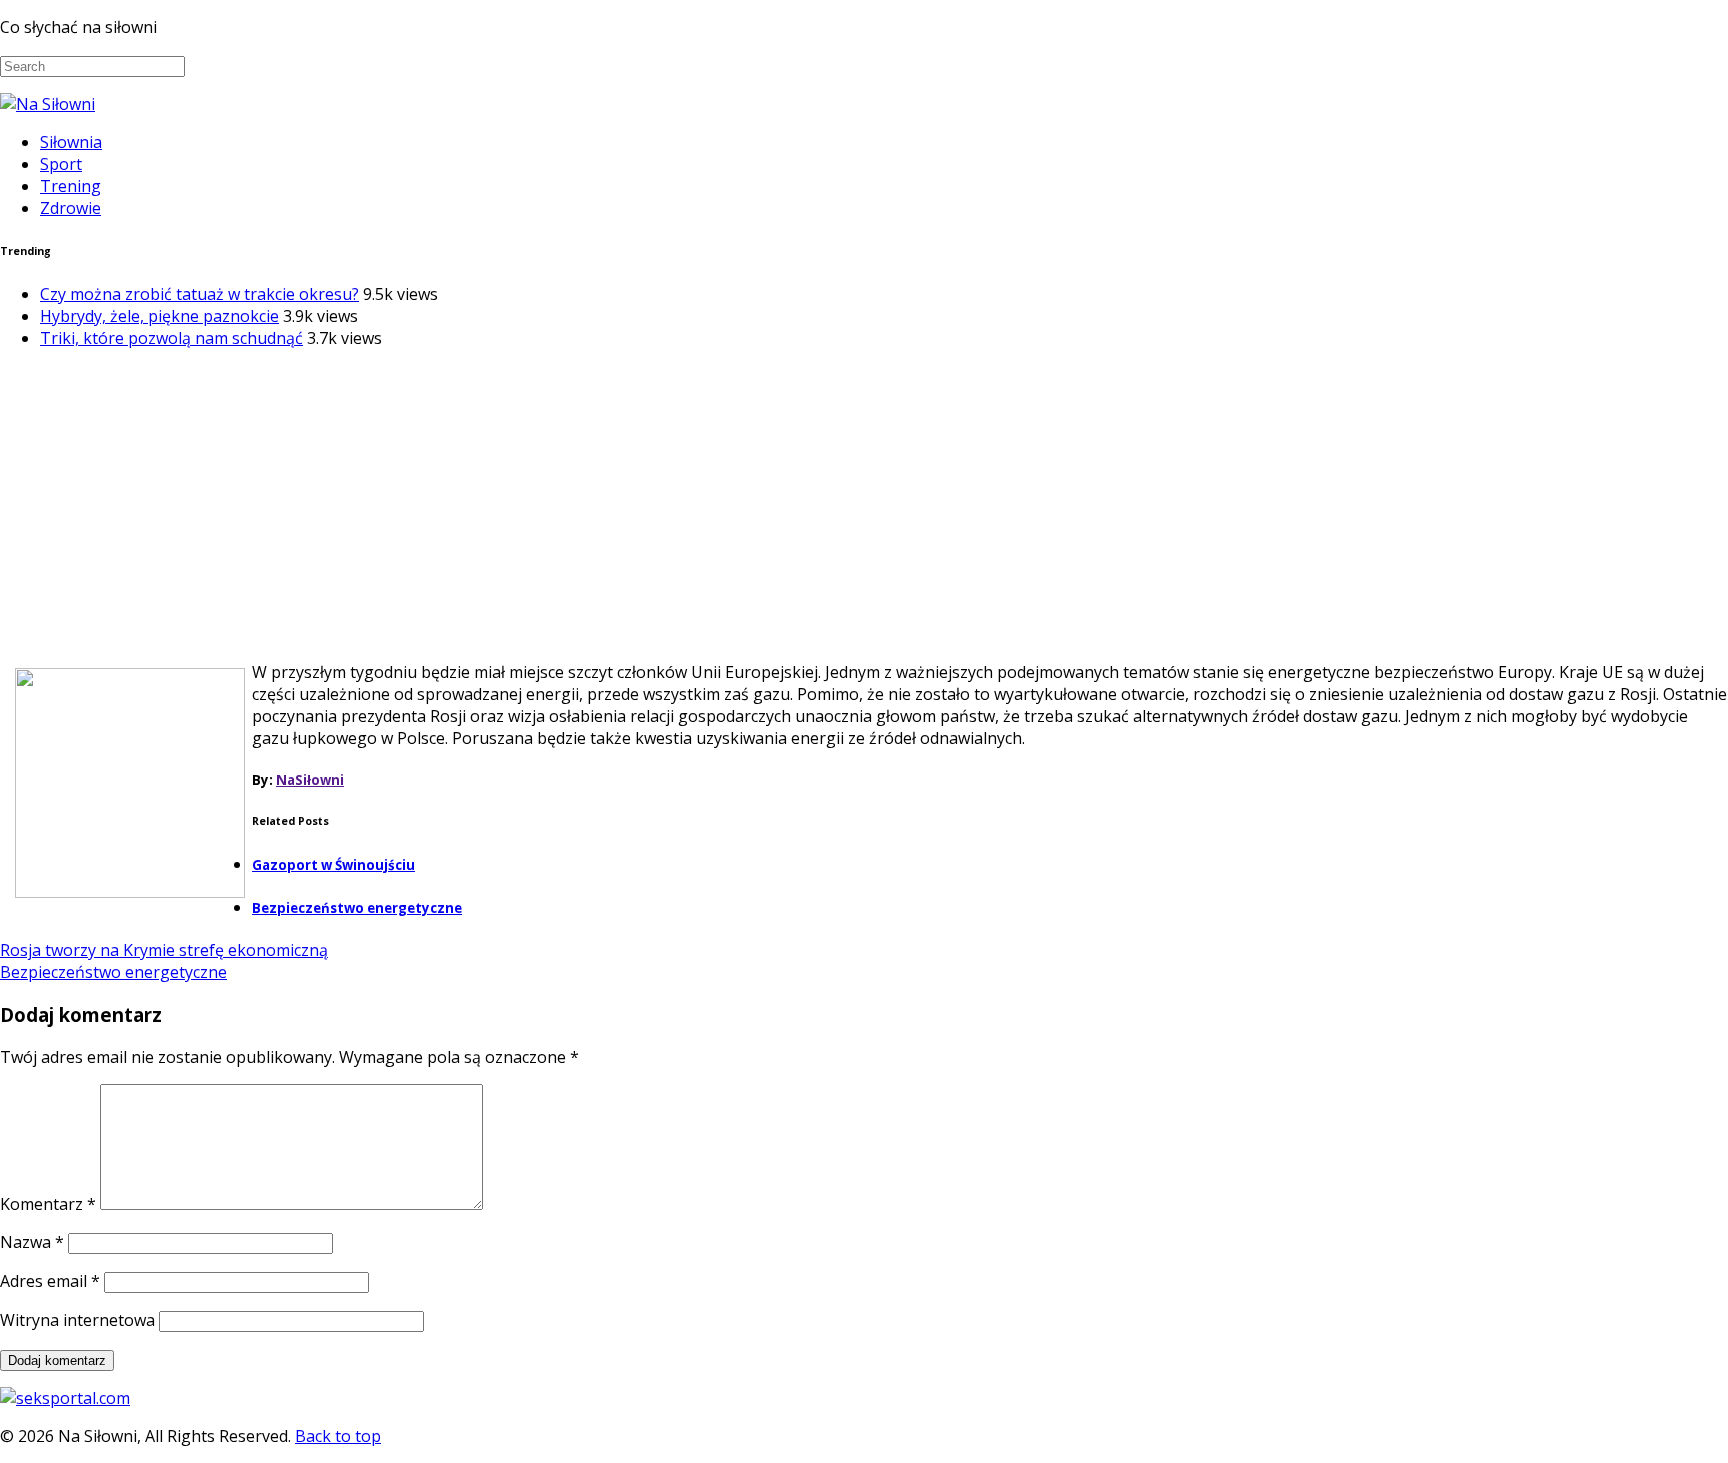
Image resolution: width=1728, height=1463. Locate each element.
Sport (61, 164)
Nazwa (32, 1242)
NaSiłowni (310, 780)
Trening (70, 186)
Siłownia (71, 142)
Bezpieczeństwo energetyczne (357, 908)
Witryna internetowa (77, 1320)
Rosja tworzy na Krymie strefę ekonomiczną (164, 950)
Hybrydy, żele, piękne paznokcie (159, 316)
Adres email (50, 1281)
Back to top (338, 1436)
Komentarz (48, 1204)
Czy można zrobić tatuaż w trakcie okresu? (199, 294)
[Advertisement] (864, 505)
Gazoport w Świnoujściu (333, 865)
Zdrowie (70, 208)
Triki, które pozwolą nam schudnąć (171, 338)
